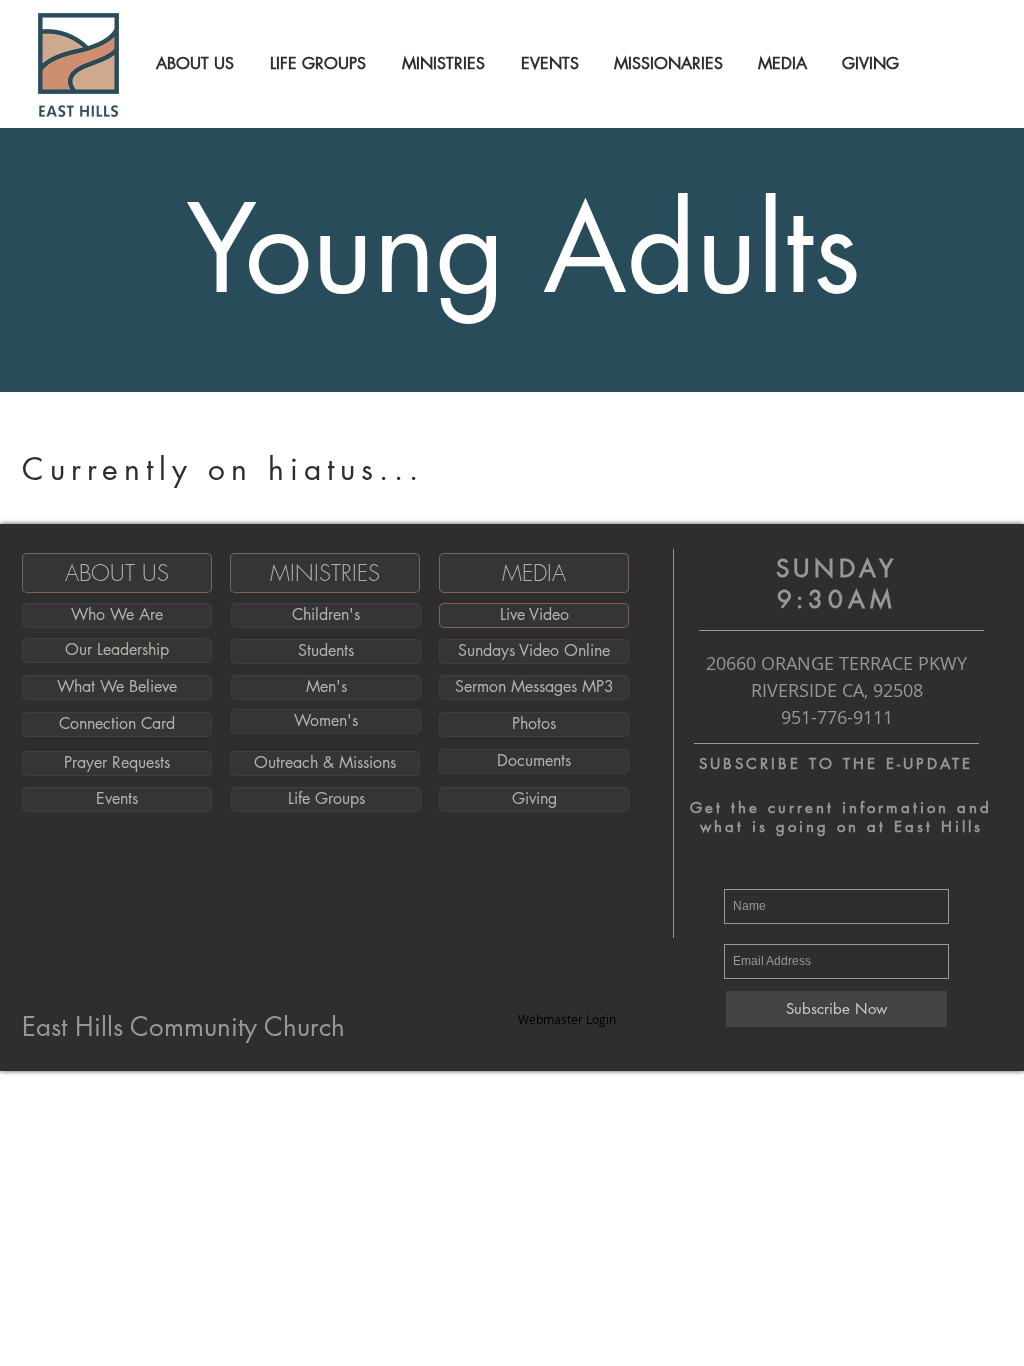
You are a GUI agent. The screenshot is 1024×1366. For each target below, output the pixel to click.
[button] (192, 64)
